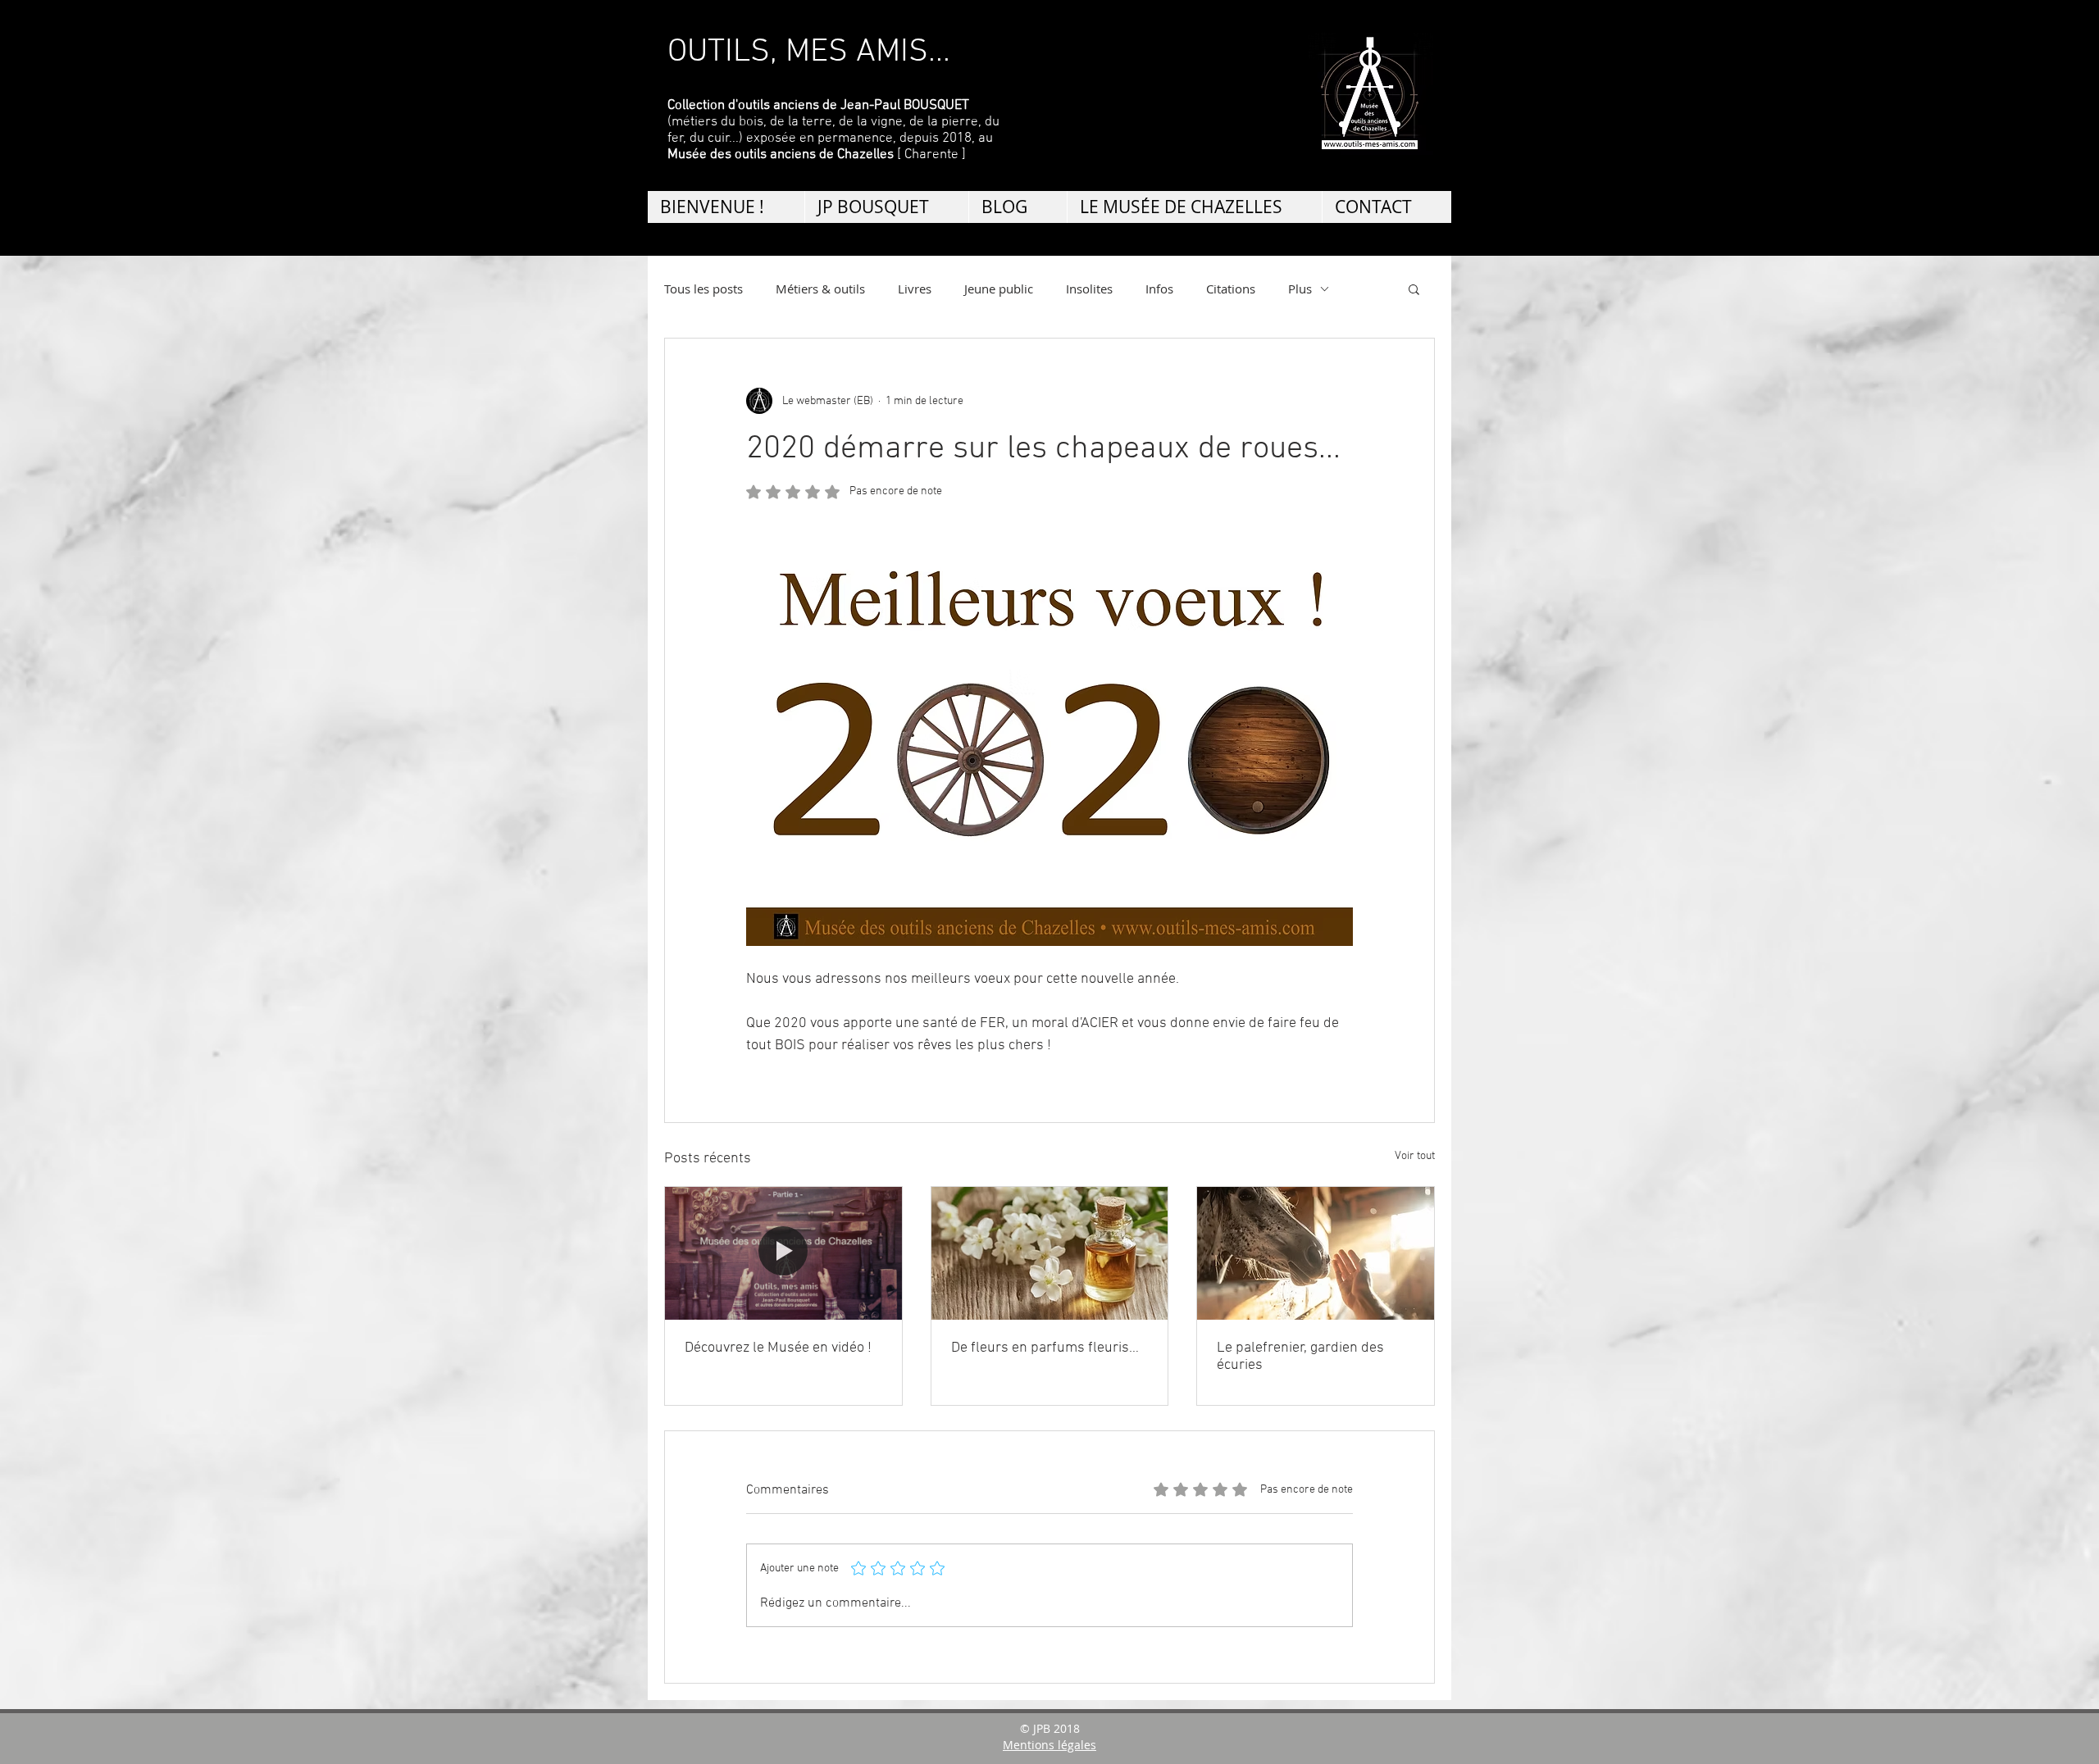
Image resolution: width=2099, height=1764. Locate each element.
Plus (1300, 289)
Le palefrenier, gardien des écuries (1300, 1357)
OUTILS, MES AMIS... (809, 52)
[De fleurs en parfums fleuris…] (1050, 1253)
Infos (1159, 289)
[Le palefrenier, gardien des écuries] (1316, 1253)
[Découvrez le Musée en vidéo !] (783, 1253)
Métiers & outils (820, 289)
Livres (915, 289)
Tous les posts (703, 289)
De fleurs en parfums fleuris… (1045, 1348)
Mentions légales (1049, 1745)
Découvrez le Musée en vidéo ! (778, 1348)
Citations (1231, 289)
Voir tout (1415, 1156)
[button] (1414, 289)
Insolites (1089, 289)
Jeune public (999, 289)
